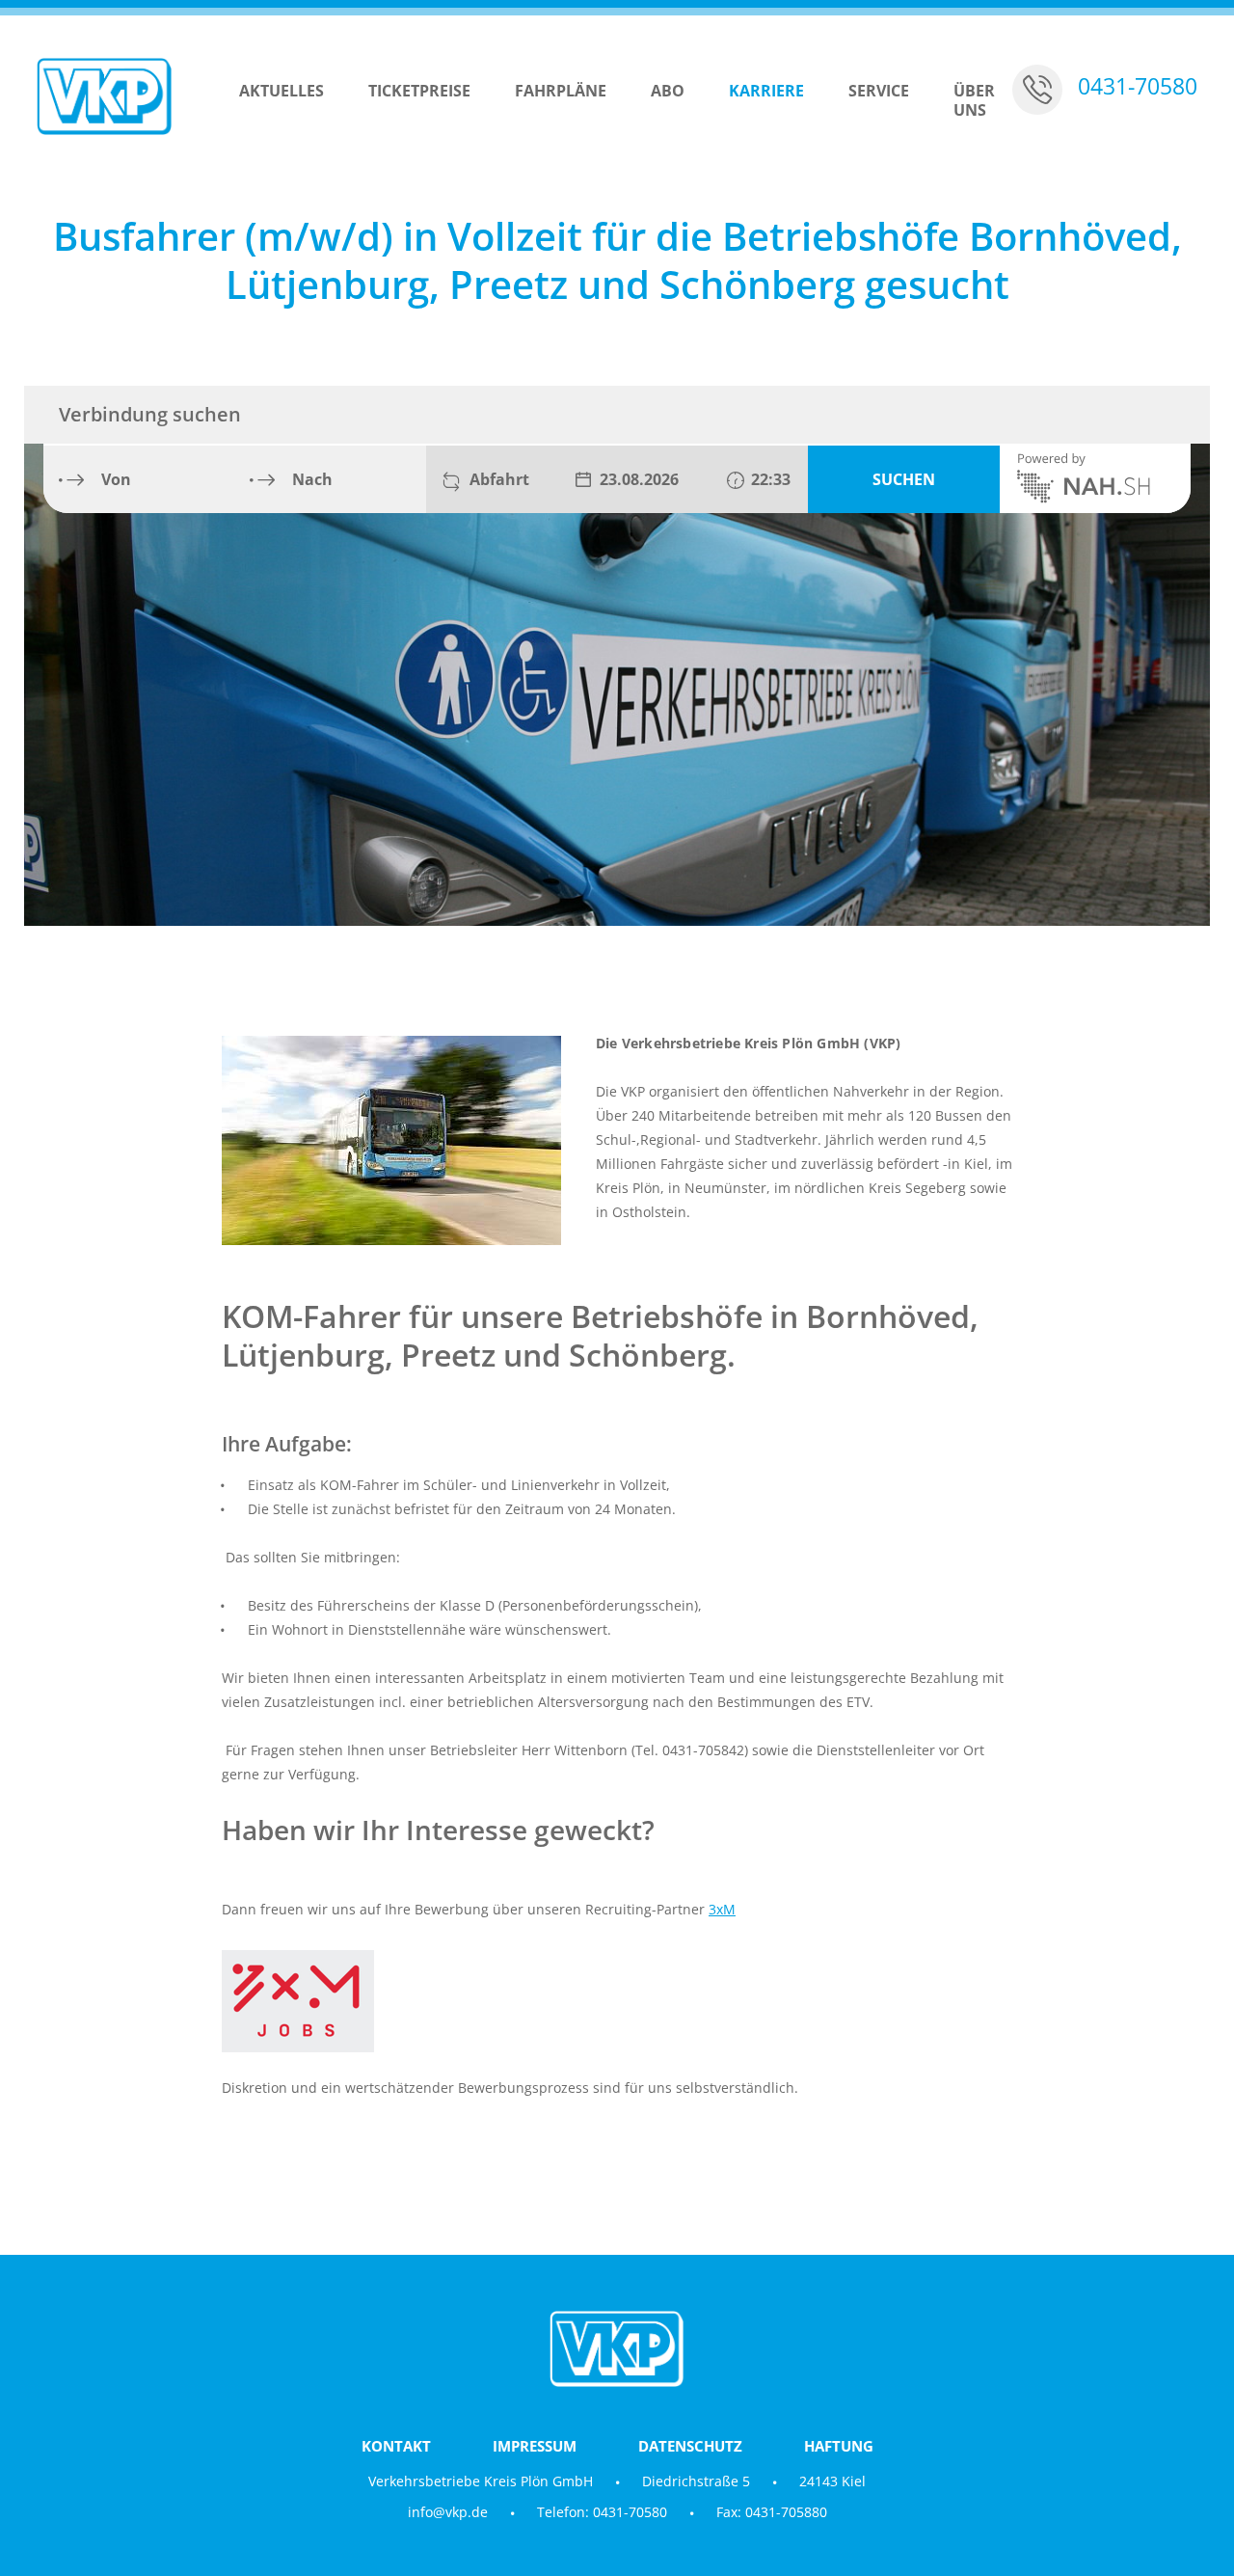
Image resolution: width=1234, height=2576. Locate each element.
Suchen (904, 479)
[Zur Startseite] (104, 96)
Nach (312, 479)
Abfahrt (499, 479)
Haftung (839, 2446)
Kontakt (396, 2446)
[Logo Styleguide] (617, 2001)
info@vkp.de (448, 2512)
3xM (722, 1909)
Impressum (535, 2446)
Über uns (974, 100)
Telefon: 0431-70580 (602, 2512)
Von (116, 479)
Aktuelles (282, 91)
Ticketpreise (419, 91)
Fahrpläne (561, 91)
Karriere (766, 91)
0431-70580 (1138, 86)
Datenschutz (690, 2446)
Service (879, 91)
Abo (668, 91)
